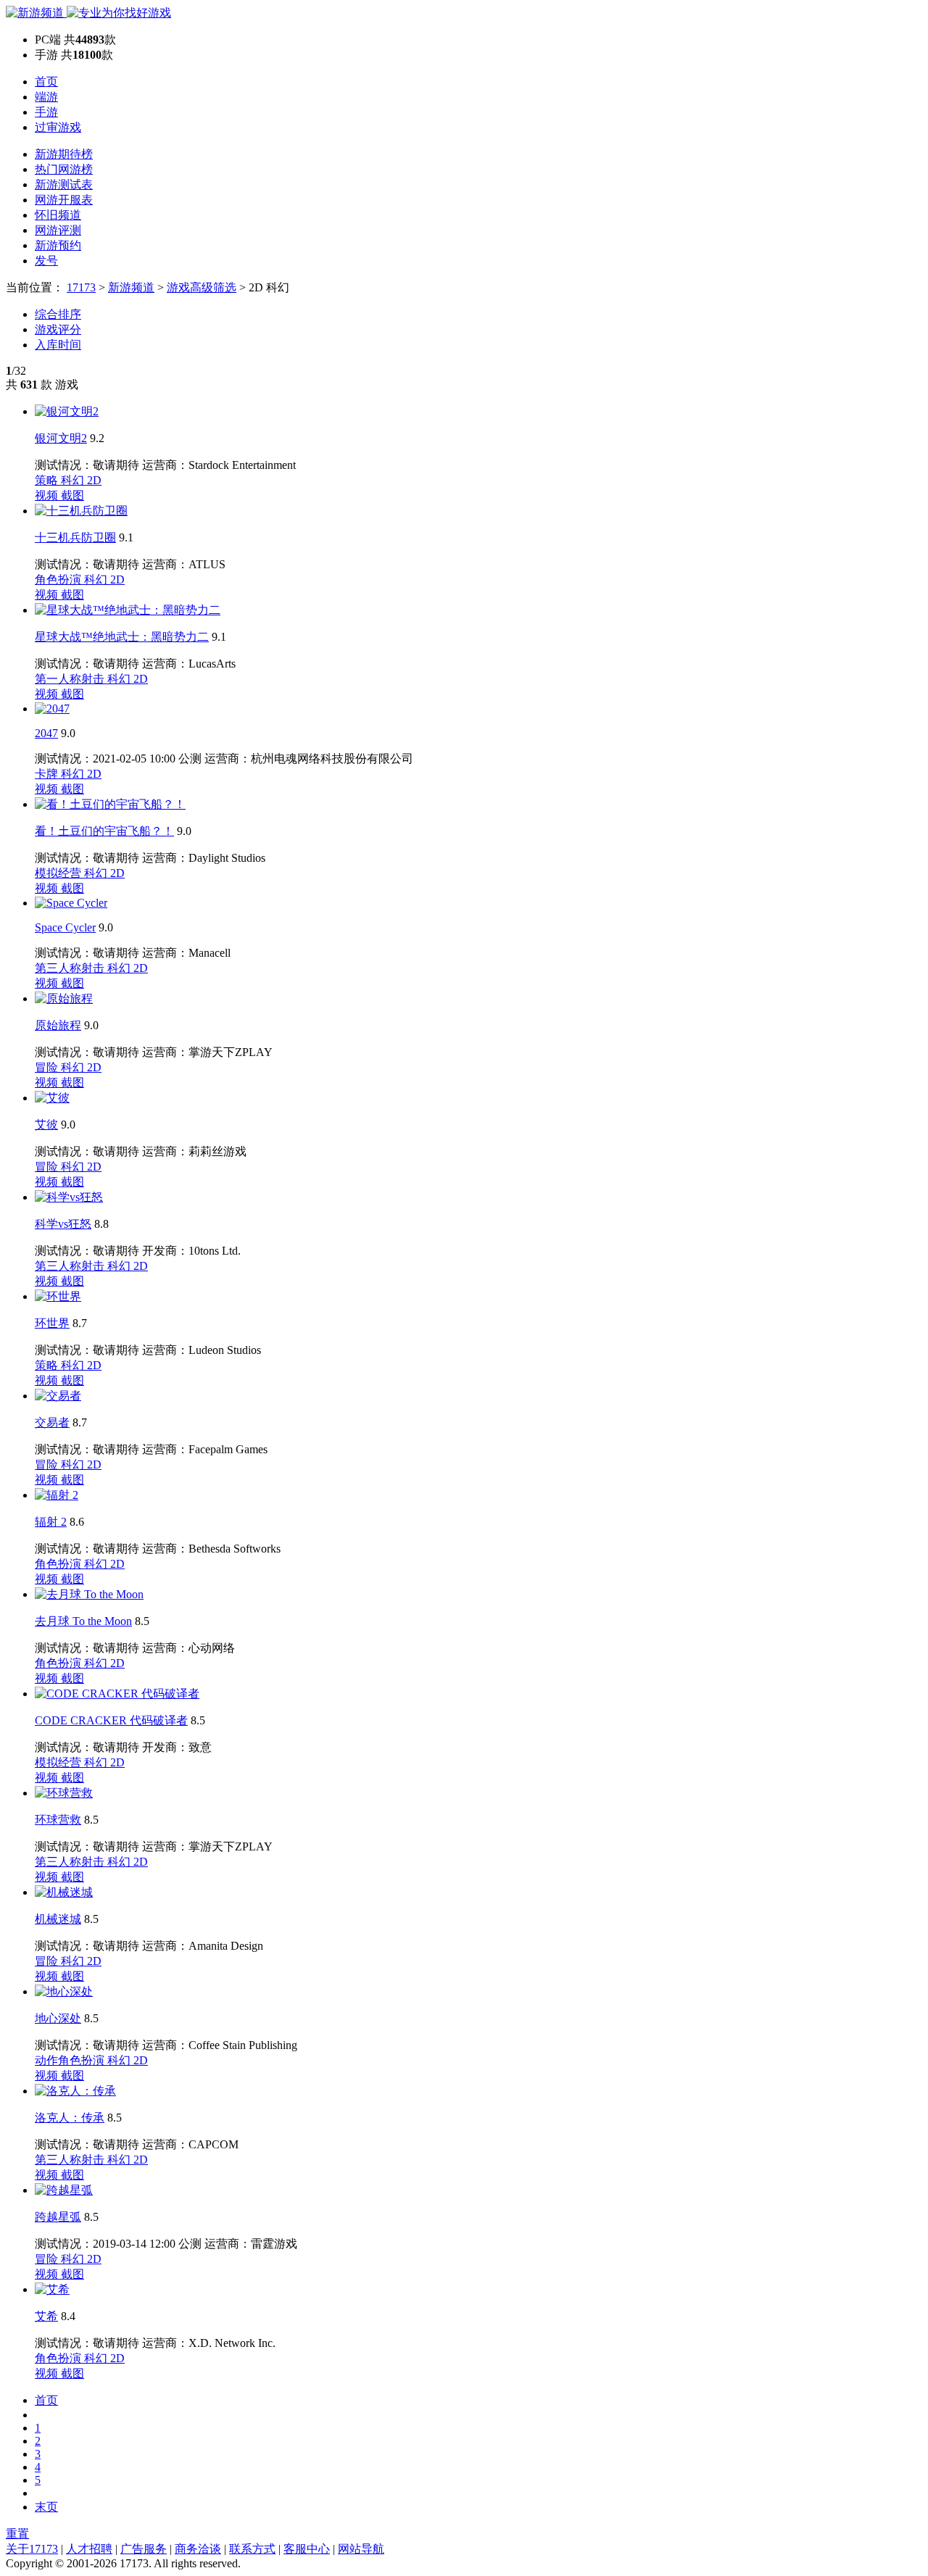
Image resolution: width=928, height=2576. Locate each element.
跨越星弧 (58, 2217)
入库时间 (58, 345)
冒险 (48, 1067)
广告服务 (144, 2549)
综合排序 (58, 314)
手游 (46, 112)
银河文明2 (61, 438)
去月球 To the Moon (83, 1621)
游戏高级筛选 (202, 287)
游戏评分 (58, 329)
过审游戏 (58, 127)
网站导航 (361, 2549)
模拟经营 (59, 873)
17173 (81, 287)
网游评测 (58, 230)
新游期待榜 (64, 154)
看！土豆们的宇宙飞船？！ (104, 831)
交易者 (52, 1422)
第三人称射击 (71, 968)
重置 (17, 2534)
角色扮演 (59, 579)
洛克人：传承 (70, 2118)
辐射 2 (51, 1522)
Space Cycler (65, 927)
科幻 (74, 480)
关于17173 (32, 2549)
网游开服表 (64, 200)
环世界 (52, 1323)
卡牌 (48, 774)
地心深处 (58, 2018)
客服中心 (307, 2549)
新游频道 (131, 287)
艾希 (46, 2316)
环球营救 (58, 1820)
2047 (46, 733)
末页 (46, 2507)
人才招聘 (89, 2549)
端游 (46, 97)
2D (94, 480)
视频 (48, 495)
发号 (46, 261)
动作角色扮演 (71, 2060)
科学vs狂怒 (63, 1224)
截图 (72, 495)
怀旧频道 (58, 215)
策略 (48, 480)
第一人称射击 (71, 679)
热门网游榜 (64, 169)
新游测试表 (64, 184)
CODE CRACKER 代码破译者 (111, 1720)
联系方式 (252, 2549)
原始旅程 (58, 1025)
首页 (46, 82)
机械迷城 (58, 1919)
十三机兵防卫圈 (75, 537)
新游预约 (58, 245)
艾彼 (46, 1125)
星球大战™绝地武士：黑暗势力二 (122, 637)
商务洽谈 (198, 2549)
